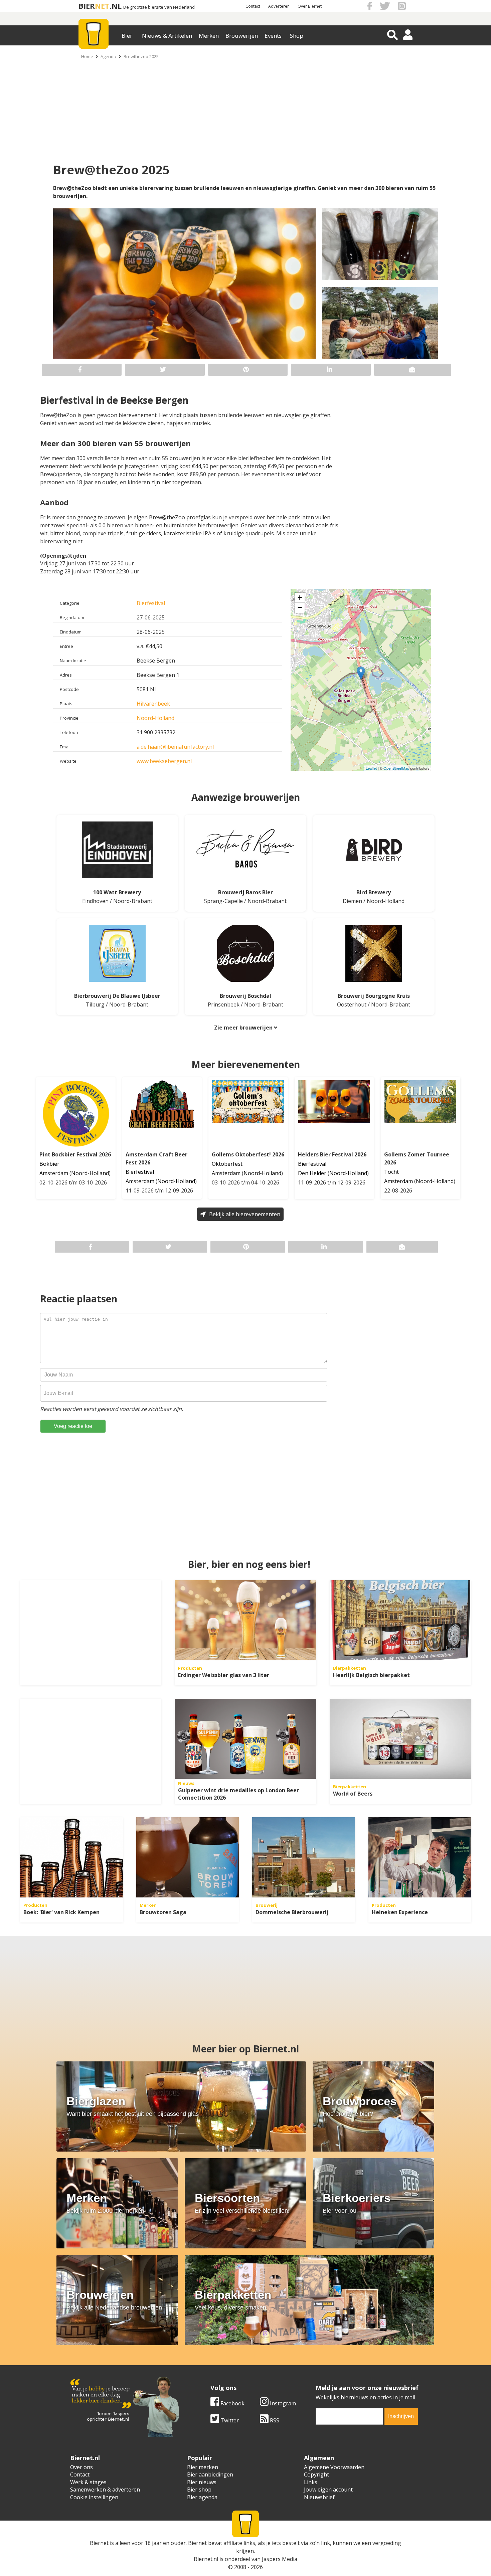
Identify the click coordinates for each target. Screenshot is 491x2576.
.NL (116, 6)
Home (87, 56)
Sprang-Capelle (223, 901)
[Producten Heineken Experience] (420, 1857)
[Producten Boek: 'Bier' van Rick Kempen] (71, 1857)
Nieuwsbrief (319, 2497)
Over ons (81, 2467)
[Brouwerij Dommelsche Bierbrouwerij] (304, 1857)
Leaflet (371, 768)
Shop (297, 36)
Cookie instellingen (94, 2497)
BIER (87, 6)
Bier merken (203, 2467)
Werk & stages (88, 2482)
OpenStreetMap (396, 768)
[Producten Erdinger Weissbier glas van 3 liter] (245, 1620)
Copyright (316, 2474)
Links (311, 2482)
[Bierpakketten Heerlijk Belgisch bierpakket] (400, 1620)
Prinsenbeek (224, 1004)
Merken (209, 36)
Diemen (352, 901)
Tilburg (95, 1004)
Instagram (282, 2403)
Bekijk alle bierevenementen (245, 1214)
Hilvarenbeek (153, 704)
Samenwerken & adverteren (105, 2490)
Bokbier (49, 1164)
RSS (274, 2420)
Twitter (229, 2420)
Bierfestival (151, 603)
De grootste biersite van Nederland (159, 7)
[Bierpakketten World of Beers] (400, 1739)
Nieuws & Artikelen (167, 36)
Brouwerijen (242, 36)
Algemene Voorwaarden (334, 2467)
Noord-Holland (155, 718)
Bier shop (199, 2490)
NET (102, 6)
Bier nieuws (202, 2482)
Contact (253, 6)
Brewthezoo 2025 (141, 56)
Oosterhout (352, 1004)
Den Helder (312, 1173)
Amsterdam (54, 1173)
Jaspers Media (280, 2559)
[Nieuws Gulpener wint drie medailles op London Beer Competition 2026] (245, 1739)
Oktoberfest (227, 1164)
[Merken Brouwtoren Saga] (188, 1857)
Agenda (108, 56)
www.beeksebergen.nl (164, 761)
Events (273, 36)
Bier (127, 36)
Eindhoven (95, 901)
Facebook (232, 2403)
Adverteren (279, 6)
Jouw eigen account (328, 2490)
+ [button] (300, 598)
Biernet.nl (206, 2559)
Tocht (391, 1172)
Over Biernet (310, 6)
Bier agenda (202, 2497)
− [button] (300, 608)
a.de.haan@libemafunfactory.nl (175, 747)
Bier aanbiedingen (210, 2474)
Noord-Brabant (133, 901)
